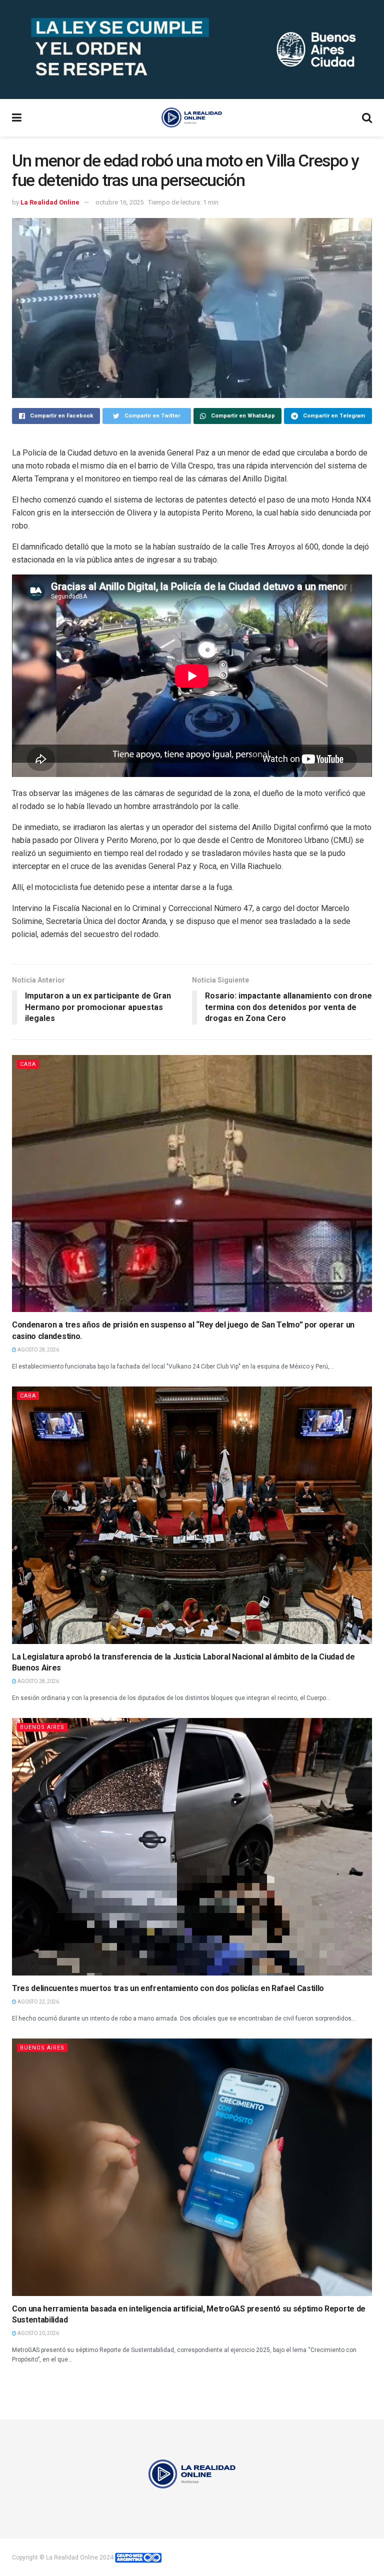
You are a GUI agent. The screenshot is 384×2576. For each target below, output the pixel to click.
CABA (28, 1064)
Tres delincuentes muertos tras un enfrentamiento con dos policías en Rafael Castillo (168, 1988)
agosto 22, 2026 (38, 2002)
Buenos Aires (42, 1727)
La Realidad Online (50, 202)
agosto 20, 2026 (38, 2333)
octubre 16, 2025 (119, 202)
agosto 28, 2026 (38, 1350)
